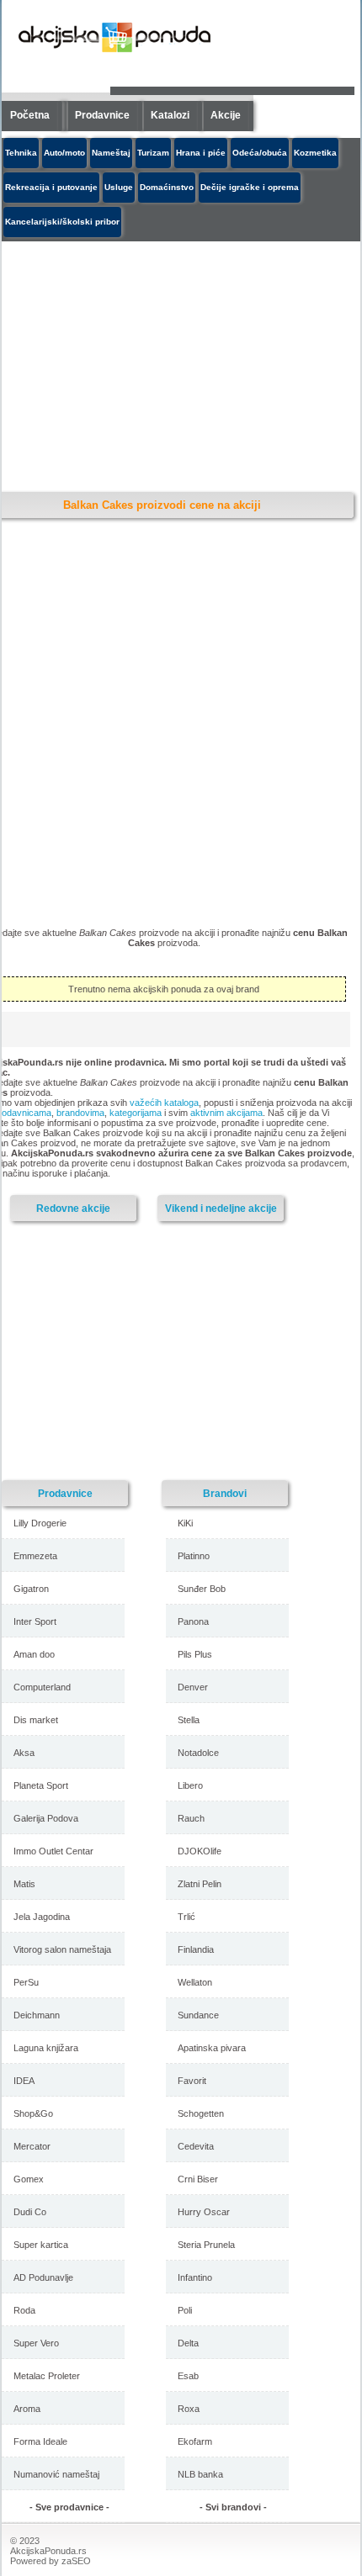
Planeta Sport (41, 1785)
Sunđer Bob (202, 1589)
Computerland (42, 1687)
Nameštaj (111, 153)
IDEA (24, 2081)
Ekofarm (195, 2441)
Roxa (189, 2409)
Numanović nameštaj (56, 2474)
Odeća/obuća (260, 153)
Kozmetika (315, 153)
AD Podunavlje (43, 2277)
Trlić (186, 1917)
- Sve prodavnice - (69, 2507)
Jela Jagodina (42, 1917)
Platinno (194, 1556)
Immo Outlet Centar (53, 1851)
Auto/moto (64, 153)
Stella (189, 1720)
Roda (24, 2310)
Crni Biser (198, 2179)
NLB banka (200, 2474)
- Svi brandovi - (233, 2507)
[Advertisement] (149, 1350)
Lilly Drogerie (40, 1523)
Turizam (153, 153)
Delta (188, 2343)
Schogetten (201, 2113)
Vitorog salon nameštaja (62, 1949)
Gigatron (31, 1589)
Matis (24, 1884)
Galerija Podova (46, 1818)
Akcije (226, 115)
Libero (190, 1785)
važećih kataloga (164, 1103)
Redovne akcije (73, 1208)
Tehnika (21, 153)
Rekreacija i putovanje (51, 187)
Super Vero (36, 2343)
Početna (30, 115)
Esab (188, 2376)
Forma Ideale (40, 2441)
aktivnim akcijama (226, 1113)
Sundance (198, 2015)
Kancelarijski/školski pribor (62, 222)
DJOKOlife (200, 1851)
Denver (193, 1687)
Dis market (36, 1720)
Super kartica (41, 2245)
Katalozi (170, 115)
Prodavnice (102, 115)
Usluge (119, 187)
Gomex (29, 2179)
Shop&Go (33, 2113)
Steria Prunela (206, 2245)
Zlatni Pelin (200, 1884)
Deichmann (37, 2015)
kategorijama (136, 1113)
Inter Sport (35, 1621)
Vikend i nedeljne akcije (221, 1208)
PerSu (26, 1982)
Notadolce (198, 1753)
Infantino (195, 2277)
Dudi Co (30, 2212)
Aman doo (34, 1654)
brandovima (80, 1113)
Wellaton (195, 1982)
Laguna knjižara (46, 2048)
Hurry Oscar (204, 2212)
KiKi (185, 1523)
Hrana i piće (201, 153)
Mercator (32, 2146)
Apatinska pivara (212, 2048)
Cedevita (196, 2146)
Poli (185, 2310)
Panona (193, 1621)
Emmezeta (35, 1556)
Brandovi (225, 1493)
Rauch (191, 1818)
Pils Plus (195, 1654)
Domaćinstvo (167, 187)
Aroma (27, 2409)
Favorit (192, 2081)
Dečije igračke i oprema (250, 187)
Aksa (24, 1753)
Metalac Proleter (47, 2376)
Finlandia (196, 1949)
